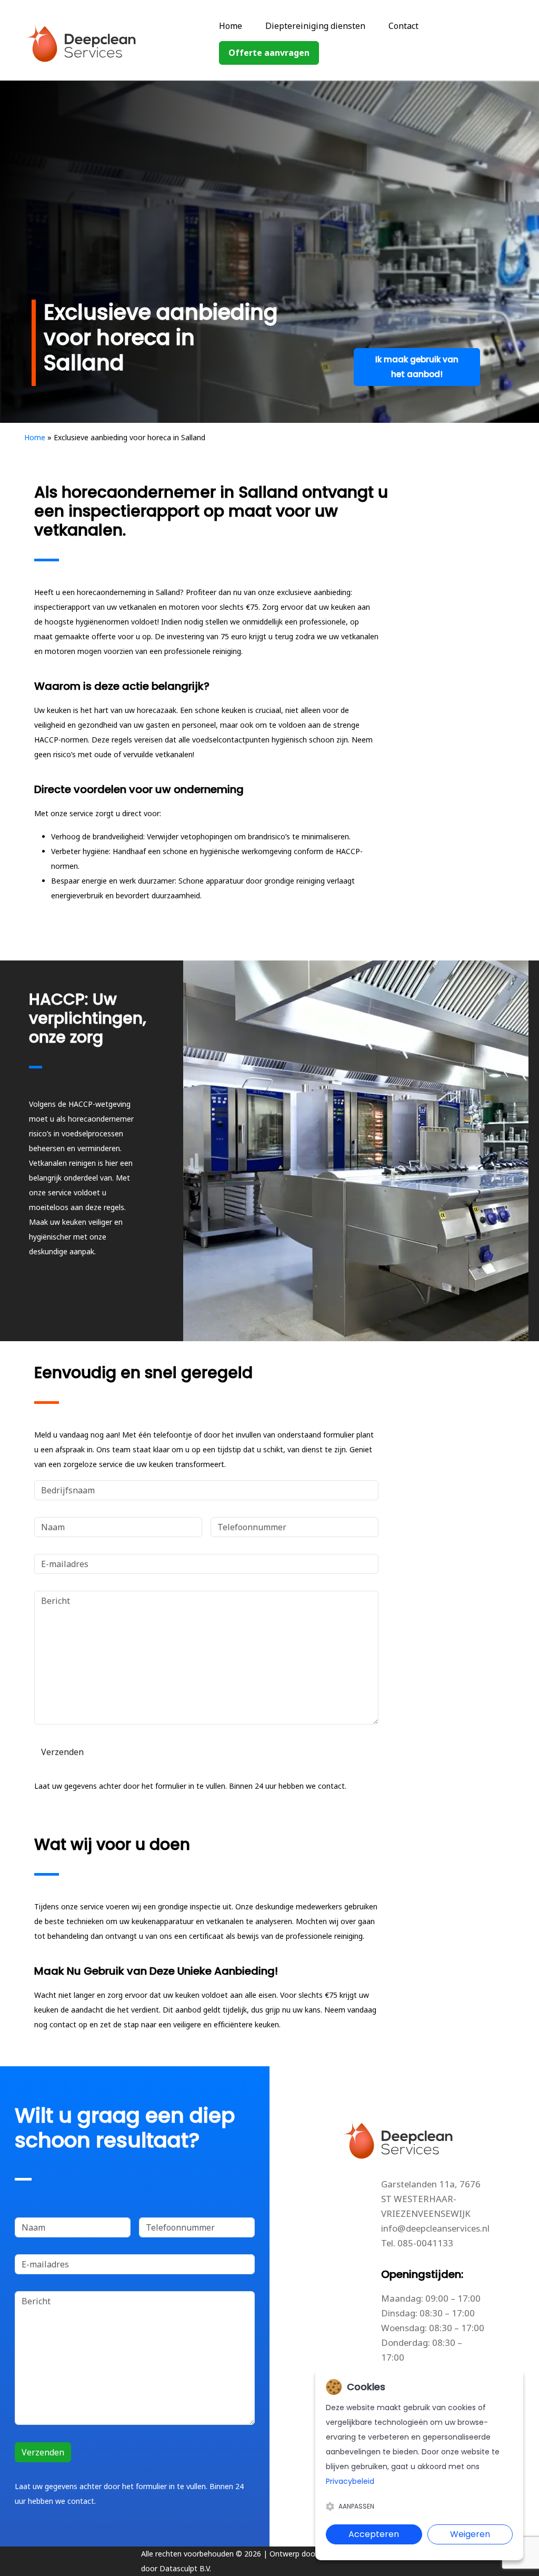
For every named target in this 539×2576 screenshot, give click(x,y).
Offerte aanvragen (269, 53)
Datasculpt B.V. (185, 2568)
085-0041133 (425, 2243)
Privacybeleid (350, 2481)
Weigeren (470, 2534)
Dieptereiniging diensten (315, 26)
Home (231, 26)
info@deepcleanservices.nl (435, 2228)
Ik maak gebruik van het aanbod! (417, 367)
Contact (403, 26)
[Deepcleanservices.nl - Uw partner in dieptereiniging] (102, 42)
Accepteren (374, 2534)
